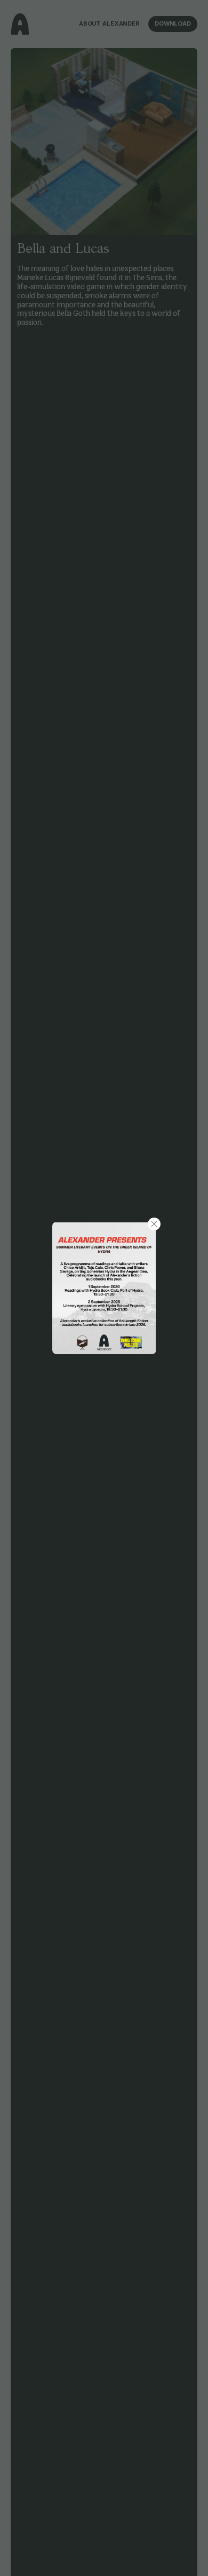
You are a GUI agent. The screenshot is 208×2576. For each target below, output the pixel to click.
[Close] (154, 1224)
